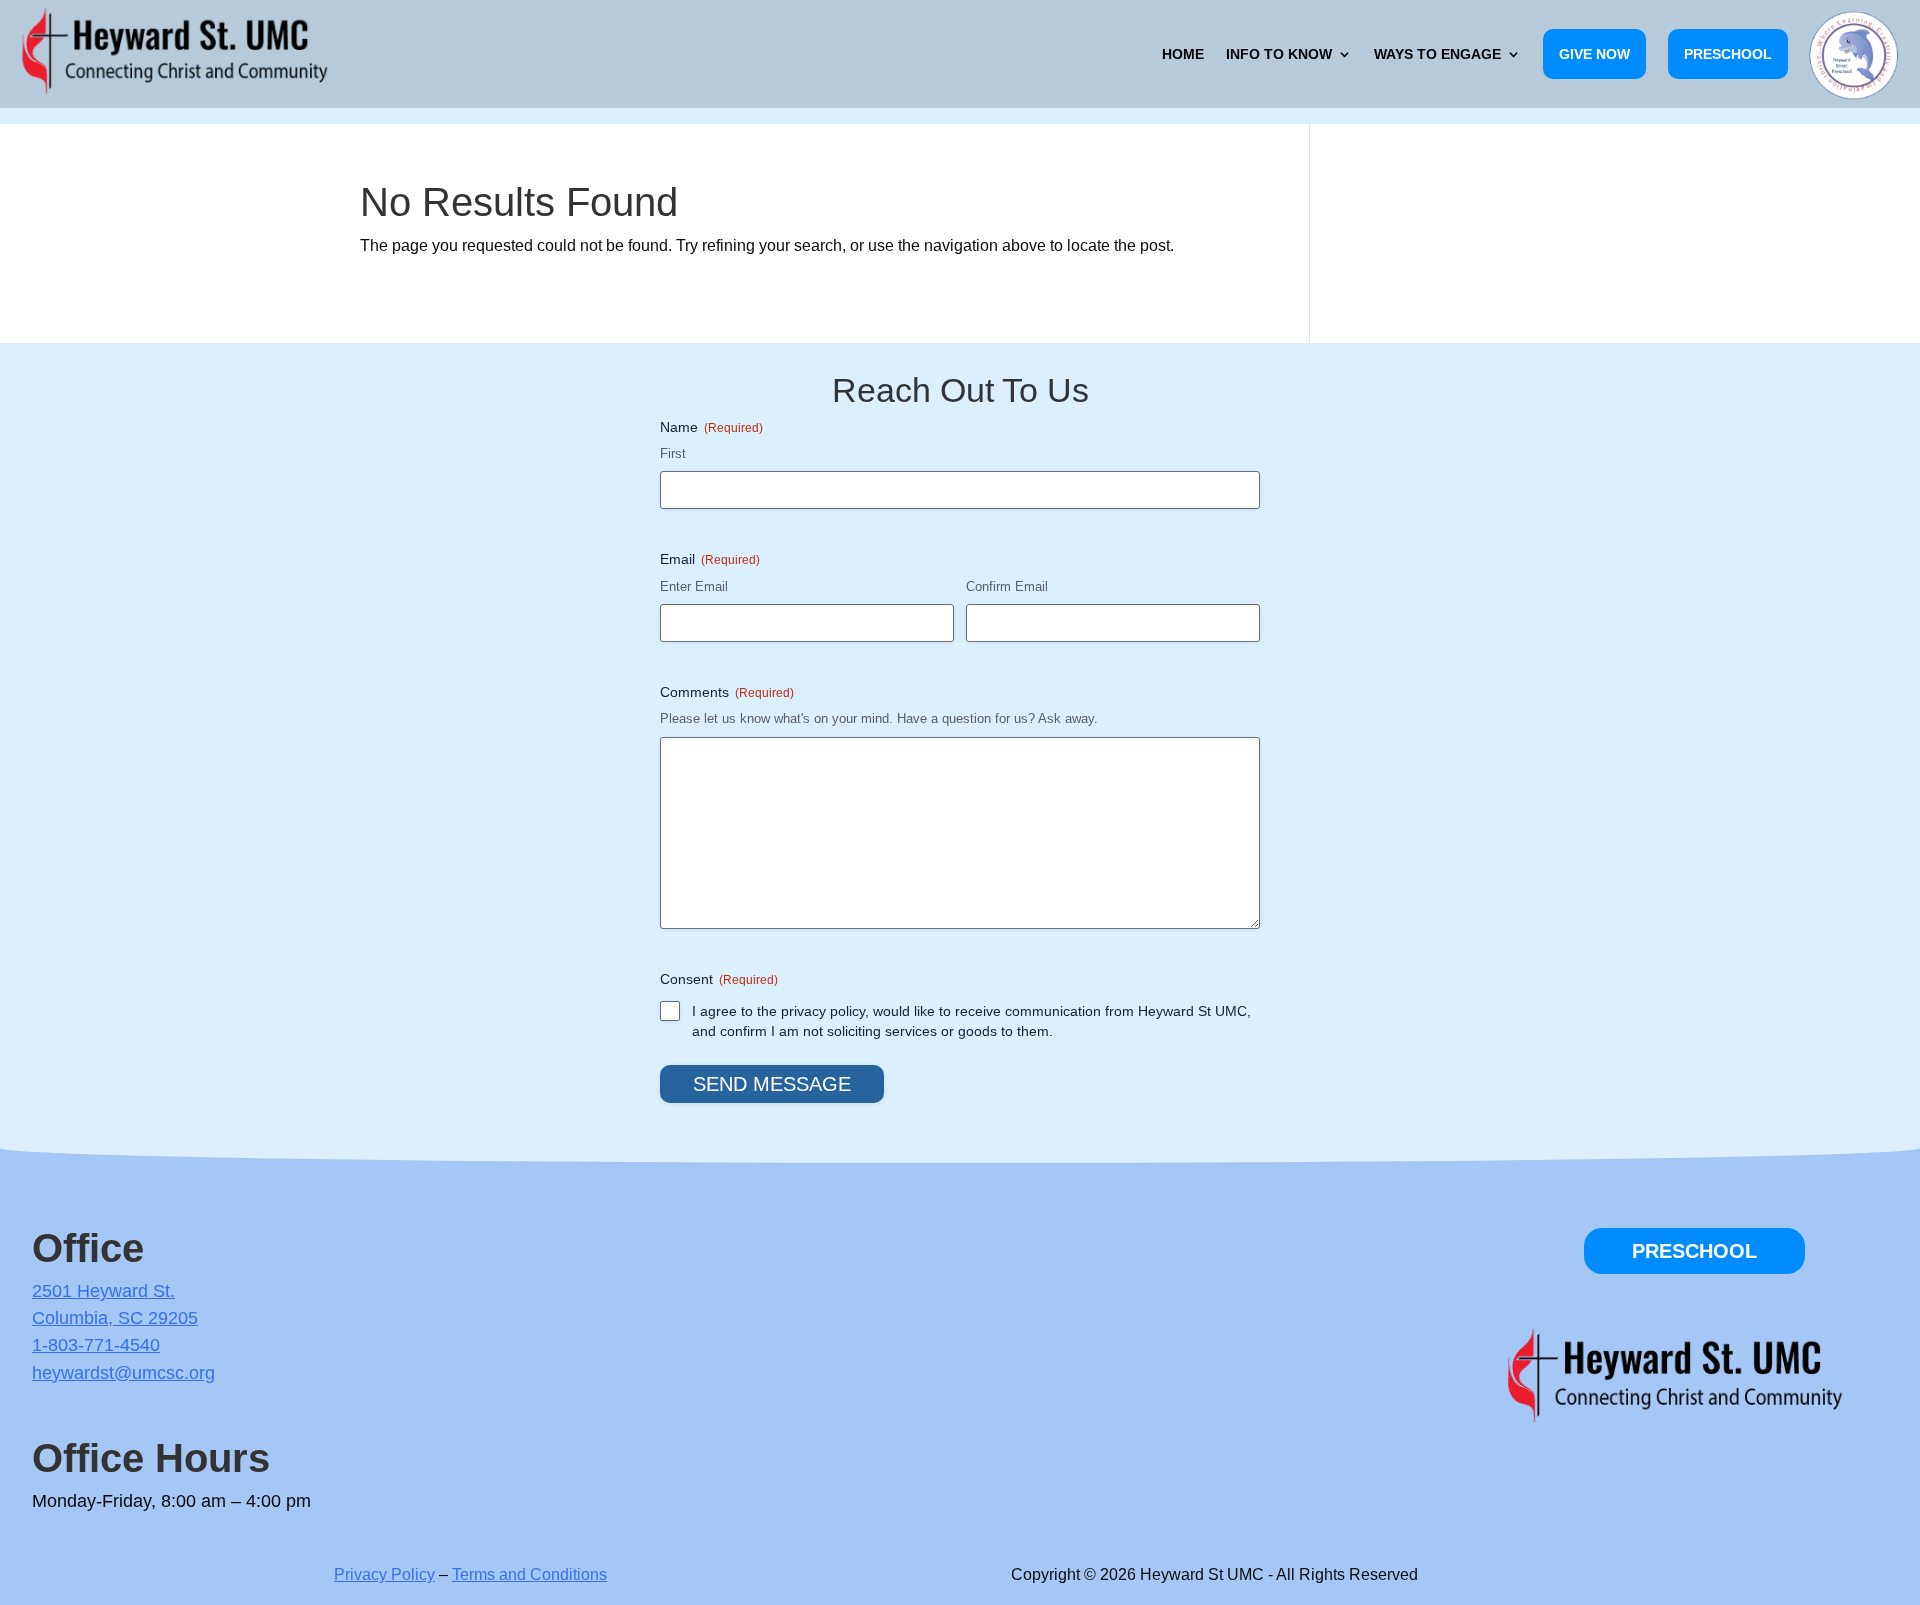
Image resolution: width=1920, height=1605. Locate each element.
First (673, 453)
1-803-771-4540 (96, 1345)
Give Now (1594, 54)
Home (1183, 54)
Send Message (772, 1084)
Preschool (1728, 54)
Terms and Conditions (529, 1574)
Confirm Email (1007, 586)
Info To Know (1279, 54)
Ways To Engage (1437, 54)
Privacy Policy (384, 1574)
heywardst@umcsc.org (123, 1373)
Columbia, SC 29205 (115, 1318)
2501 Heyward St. (103, 1291)
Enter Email (694, 586)
